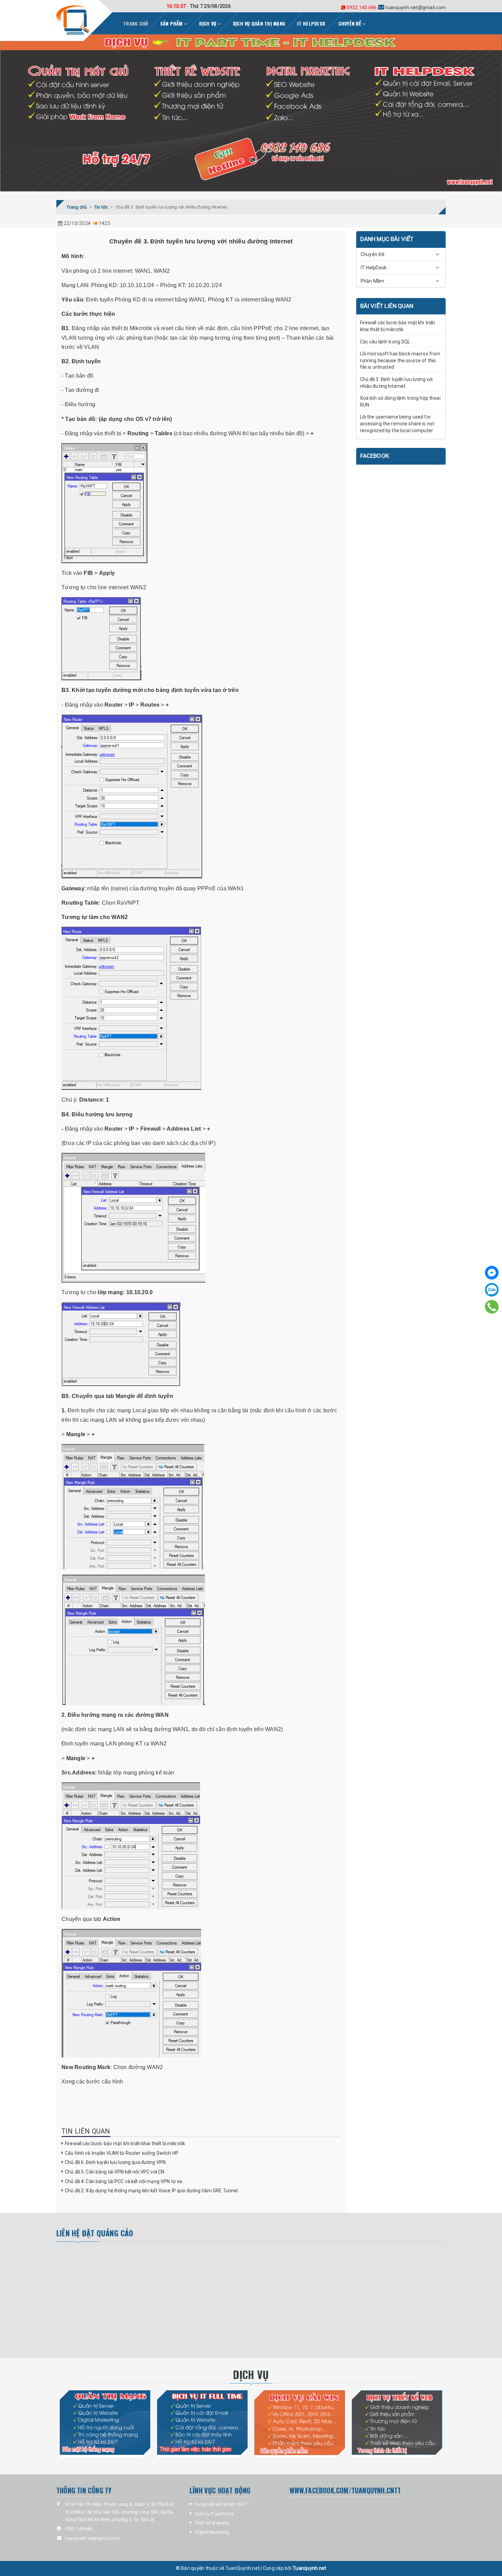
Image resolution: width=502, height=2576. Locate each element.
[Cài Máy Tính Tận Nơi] (300, 2423)
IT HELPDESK (311, 23)
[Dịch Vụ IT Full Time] (202, 2423)
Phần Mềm (373, 281)
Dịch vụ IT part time (214, 2514)
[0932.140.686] (492, 1307)
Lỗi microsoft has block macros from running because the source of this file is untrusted (400, 360)
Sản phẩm (172, 23)
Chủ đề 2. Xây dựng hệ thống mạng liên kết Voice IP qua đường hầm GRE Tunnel (151, 2191)
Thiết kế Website (212, 2523)
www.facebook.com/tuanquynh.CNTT (345, 2490)
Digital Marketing (212, 2532)
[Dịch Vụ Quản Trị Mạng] (105, 2423)
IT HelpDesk (374, 268)
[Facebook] (492, 1273)
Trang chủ (136, 23)
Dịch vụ (208, 23)
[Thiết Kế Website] (397, 2423)
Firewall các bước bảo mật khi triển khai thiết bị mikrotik (125, 2143)
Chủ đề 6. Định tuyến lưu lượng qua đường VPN (115, 2162)
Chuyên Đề (351, 23)
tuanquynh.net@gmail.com (395, 8)
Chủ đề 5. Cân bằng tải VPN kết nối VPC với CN (115, 2172)
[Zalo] (492, 1290)
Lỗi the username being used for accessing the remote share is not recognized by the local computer (397, 423)
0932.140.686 (362, 8)
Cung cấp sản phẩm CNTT (221, 2504)
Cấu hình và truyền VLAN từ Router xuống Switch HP (122, 2153)
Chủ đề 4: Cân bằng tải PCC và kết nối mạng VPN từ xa (123, 2181)
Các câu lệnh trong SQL (385, 342)
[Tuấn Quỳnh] (73, 20)
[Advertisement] (135, 2300)
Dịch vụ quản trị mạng (259, 23)
